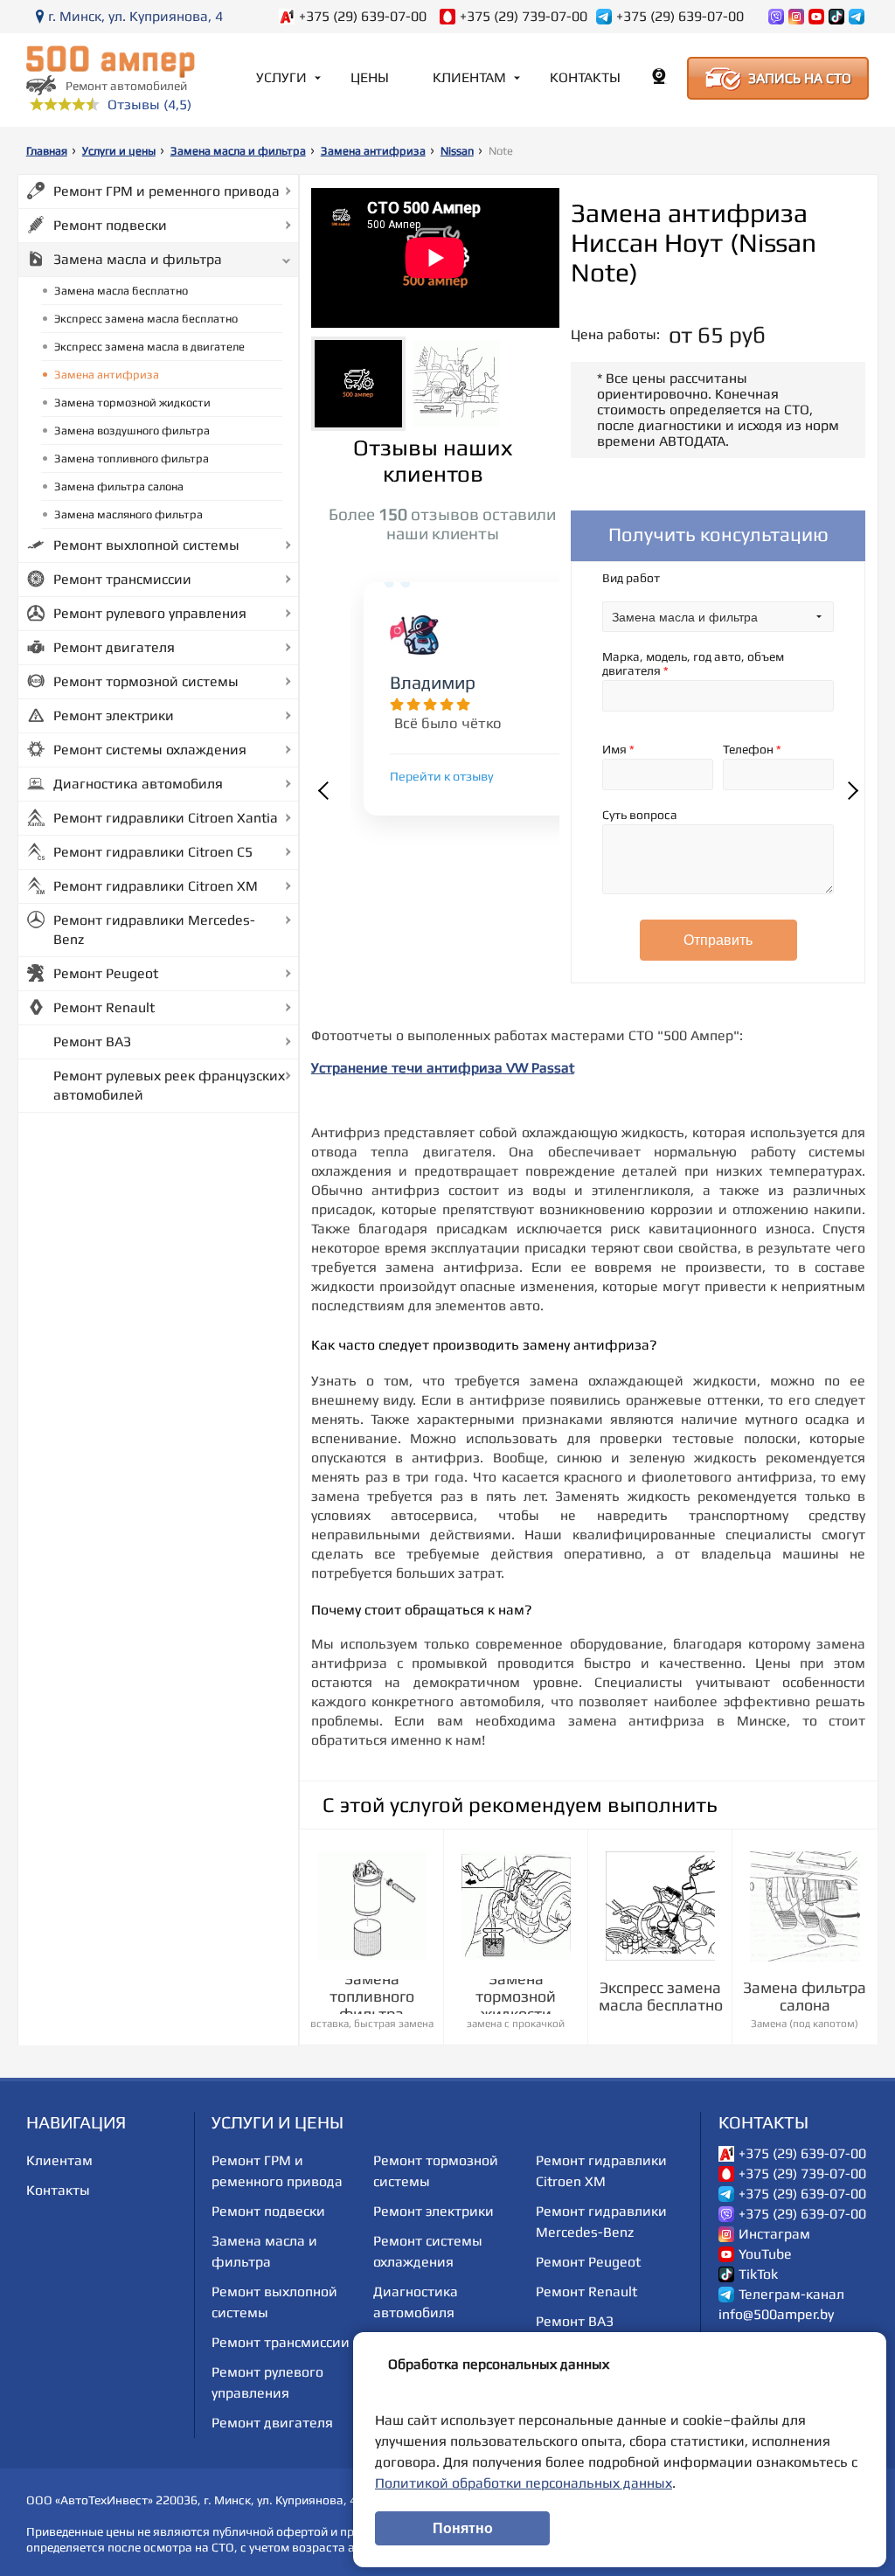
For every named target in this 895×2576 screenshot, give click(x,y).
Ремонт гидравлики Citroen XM (156, 886)
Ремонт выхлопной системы (146, 545)
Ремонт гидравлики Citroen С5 (153, 852)
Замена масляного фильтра (128, 514)
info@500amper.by (776, 2315)
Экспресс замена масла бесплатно (146, 319)
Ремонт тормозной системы (146, 681)
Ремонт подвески (110, 225)
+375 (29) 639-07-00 (363, 17)
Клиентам (469, 77)
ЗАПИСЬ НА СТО (800, 78)
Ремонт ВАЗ (92, 1042)
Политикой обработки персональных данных (524, 2483)
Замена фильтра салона (119, 486)
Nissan (457, 151)
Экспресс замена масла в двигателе (149, 347)
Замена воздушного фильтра (132, 430)
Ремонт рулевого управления (150, 613)
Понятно (463, 2528)
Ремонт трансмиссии (122, 579)
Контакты (585, 77)
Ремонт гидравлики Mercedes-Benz (154, 930)
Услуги (281, 77)
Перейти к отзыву (442, 776)
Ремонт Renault (104, 1007)
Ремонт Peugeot (106, 973)
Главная (47, 151)
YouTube (765, 2254)
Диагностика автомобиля (138, 784)
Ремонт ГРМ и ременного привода (167, 191)
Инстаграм (774, 2234)
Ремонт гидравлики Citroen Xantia (166, 818)
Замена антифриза (373, 151)
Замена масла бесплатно (121, 291)
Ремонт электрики (114, 715)
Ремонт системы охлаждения (150, 750)
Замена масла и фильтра (238, 151)
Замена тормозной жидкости (132, 403)
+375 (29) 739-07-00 (524, 17)
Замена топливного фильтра (132, 458)
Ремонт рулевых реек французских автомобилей (169, 1085)
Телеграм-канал (791, 2295)
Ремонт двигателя (114, 647)
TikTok (758, 2274)
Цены (370, 77)
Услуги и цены (119, 151)
